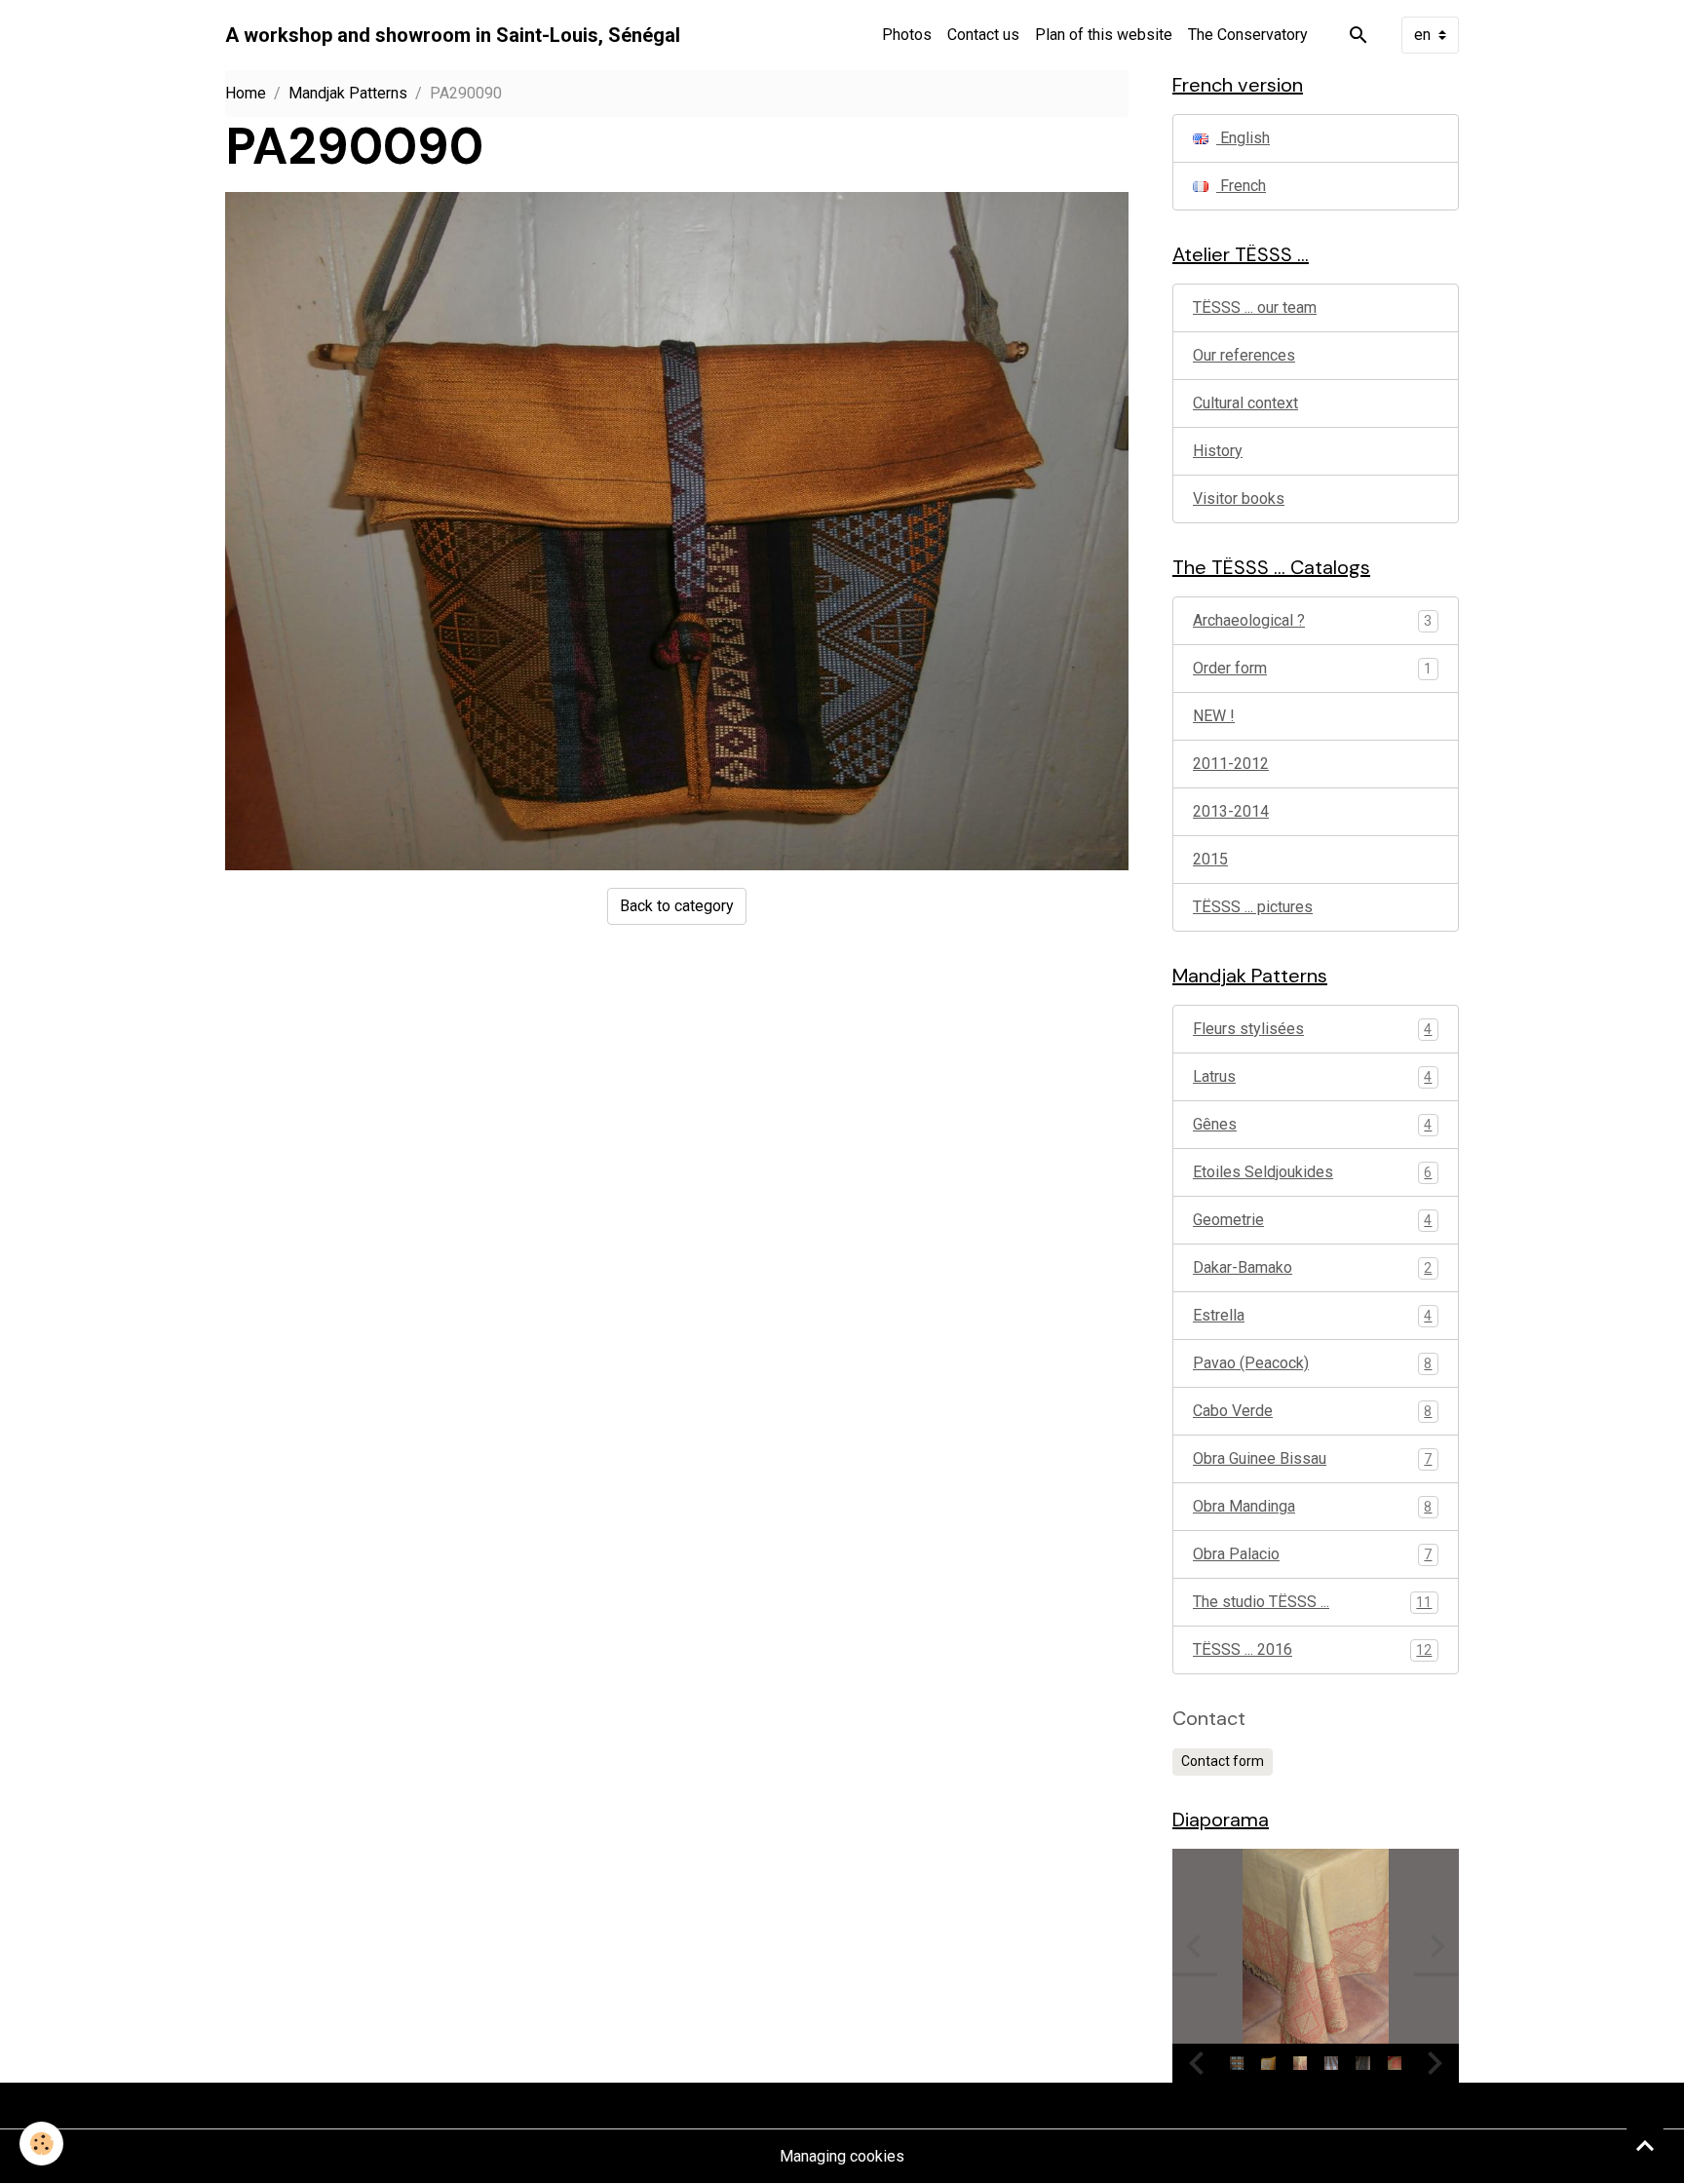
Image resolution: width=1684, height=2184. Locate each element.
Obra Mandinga (1312, 1506)
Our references (1244, 355)
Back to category (677, 906)
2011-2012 (1231, 764)
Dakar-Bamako (1312, 1267)
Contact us (983, 35)
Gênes (1312, 1124)
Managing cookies (842, 2156)
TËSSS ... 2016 (1312, 1649)
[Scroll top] (1645, 2145)
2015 (1210, 859)
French (1241, 186)
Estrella (1312, 1315)
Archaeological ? (1249, 620)
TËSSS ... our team (1255, 307)
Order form (1230, 668)
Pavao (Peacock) (1312, 1363)
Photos (907, 35)
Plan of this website (1104, 35)
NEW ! (1214, 716)
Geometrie (1312, 1220)
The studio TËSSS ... (1312, 1602)
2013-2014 (1231, 811)
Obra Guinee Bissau (1312, 1458)
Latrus (1312, 1076)
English (1243, 138)
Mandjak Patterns (348, 93)
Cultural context (1245, 403)
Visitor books (1239, 498)
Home (246, 93)
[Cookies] (41, 2144)
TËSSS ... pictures (1253, 907)
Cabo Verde (1312, 1411)
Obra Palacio (1312, 1554)
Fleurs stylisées (1312, 1029)
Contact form (1223, 1761)
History (1218, 451)
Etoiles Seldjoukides (1312, 1172)
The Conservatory (1248, 35)
